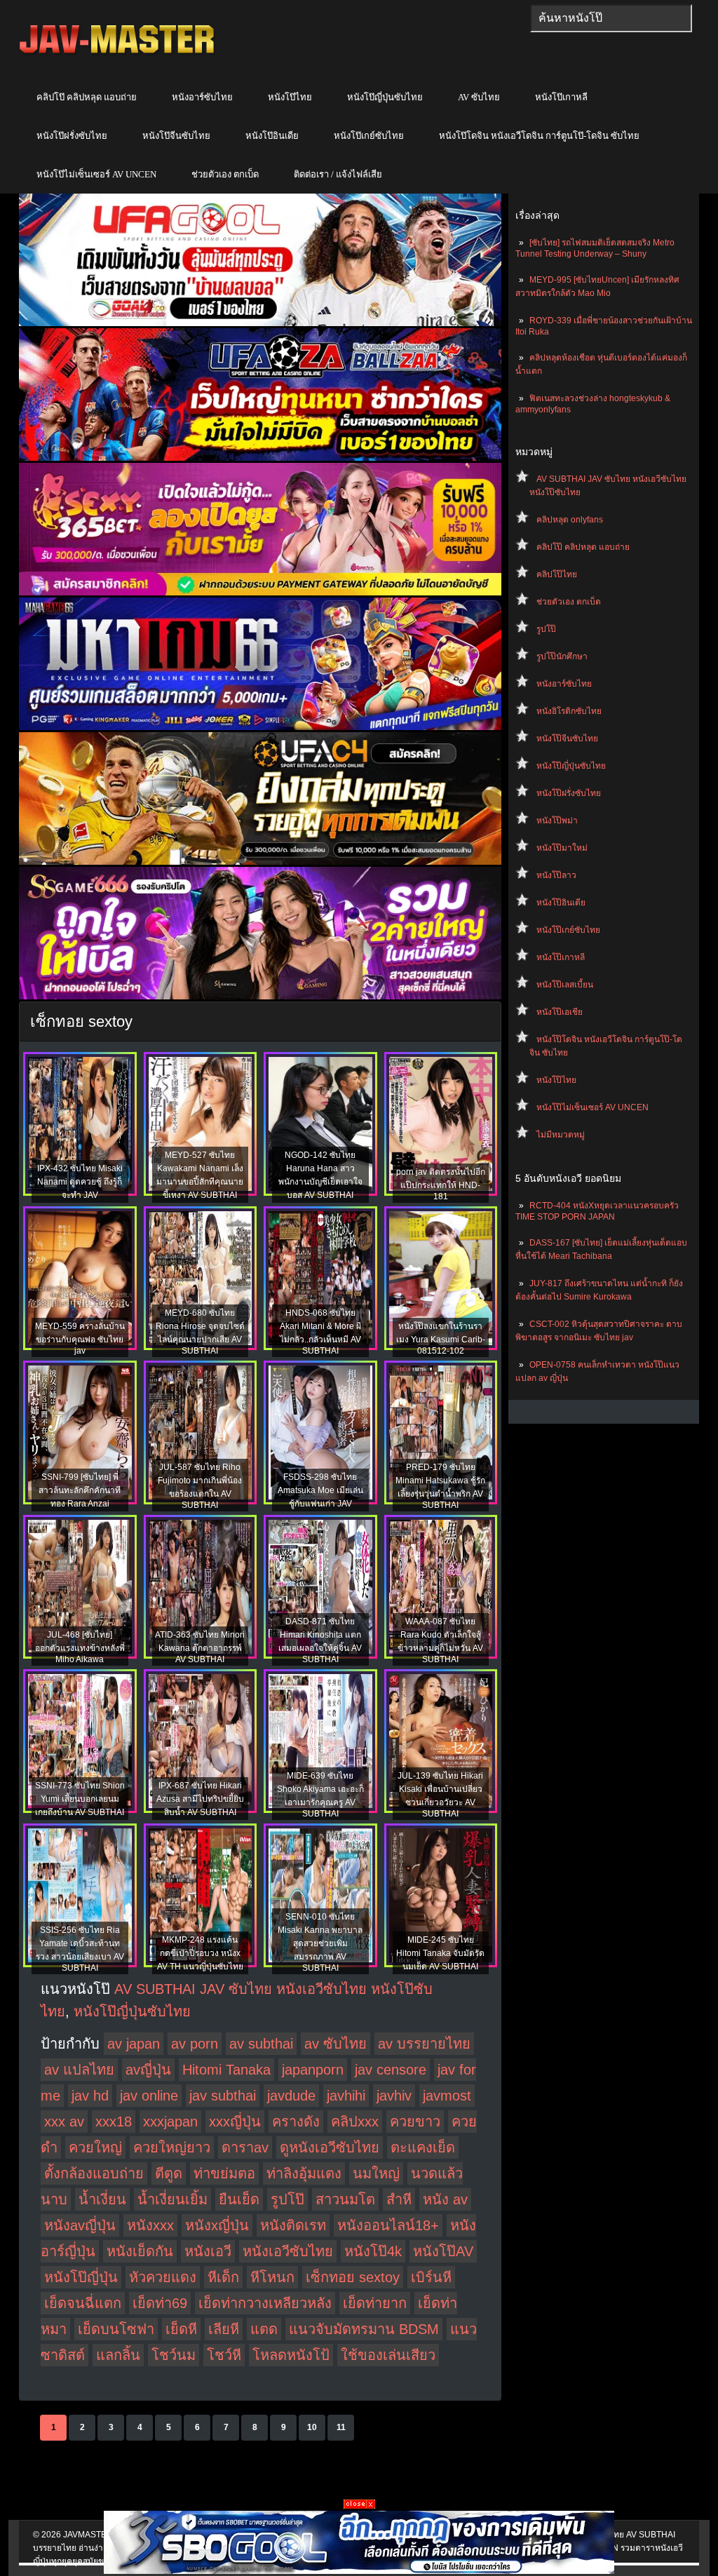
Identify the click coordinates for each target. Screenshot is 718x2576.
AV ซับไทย (479, 97)
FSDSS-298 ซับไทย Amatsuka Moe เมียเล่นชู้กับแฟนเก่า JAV (320, 1490)
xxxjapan (170, 2122)
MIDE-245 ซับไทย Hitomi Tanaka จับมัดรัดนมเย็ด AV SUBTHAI (440, 1953)
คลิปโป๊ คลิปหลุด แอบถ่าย (87, 97)
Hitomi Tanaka (226, 2070)
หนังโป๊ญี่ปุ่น (81, 2277)
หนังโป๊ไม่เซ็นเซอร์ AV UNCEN (96, 174)
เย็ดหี (181, 2329)
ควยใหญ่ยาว (172, 2147)
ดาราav (245, 2147)
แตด (264, 2329)
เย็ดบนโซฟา (116, 2329)
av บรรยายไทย (424, 2044)
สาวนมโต (345, 2199)
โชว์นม (174, 2355)
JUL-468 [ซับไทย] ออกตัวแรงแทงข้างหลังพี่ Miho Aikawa (80, 1647)
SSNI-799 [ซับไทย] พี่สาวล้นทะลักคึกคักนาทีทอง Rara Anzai (80, 1490)
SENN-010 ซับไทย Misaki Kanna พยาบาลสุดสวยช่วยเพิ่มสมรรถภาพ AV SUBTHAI (320, 1942)
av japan (134, 2044)
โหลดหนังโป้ (291, 2355)
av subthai (261, 2044)
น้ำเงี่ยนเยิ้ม (172, 2199)
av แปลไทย (79, 2070)
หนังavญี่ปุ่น (80, 2225)
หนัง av (445, 2199)
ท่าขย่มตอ (224, 2173)
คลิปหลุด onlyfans (570, 520)
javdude (291, 2096)
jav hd (90, 2096)
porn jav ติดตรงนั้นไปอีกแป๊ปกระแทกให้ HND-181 (441, 1184)
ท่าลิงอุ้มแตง (304, 2173)
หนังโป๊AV (443, 2251)
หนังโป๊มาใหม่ (562, 848)
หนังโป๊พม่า (557, 821)
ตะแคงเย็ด (423, 2147)
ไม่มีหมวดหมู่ (561, 1135)
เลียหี (224, 2329)
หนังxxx (150, 2225)
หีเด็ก (223, 2277)
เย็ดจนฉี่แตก (83, 2303)
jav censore (391, 2070)
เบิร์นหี (431, 2277)
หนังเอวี (208, 2251)
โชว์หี (224, 2355)
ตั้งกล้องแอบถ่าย (94, 2173)
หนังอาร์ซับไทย (202, 97)
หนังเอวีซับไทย (288, 2251)
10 (312, 2427)
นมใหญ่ (376, 2173)
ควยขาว (415, 2122)
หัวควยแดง (163, 2277)
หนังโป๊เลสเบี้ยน (565, 985)
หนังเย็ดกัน (140, 2251)
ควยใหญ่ (95, 2147)
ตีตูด (169, 2173)
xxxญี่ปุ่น (235, 2122)
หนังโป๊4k (373, 2251)
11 (341, 2427)
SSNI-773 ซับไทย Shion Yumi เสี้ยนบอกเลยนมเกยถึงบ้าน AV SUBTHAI (80, 1799)
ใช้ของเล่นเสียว (388, 2355)
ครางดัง (296, 2122)
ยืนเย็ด (239, 2199)
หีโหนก (272, 2277)
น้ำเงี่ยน (102, 2199)
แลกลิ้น (118, 2355)
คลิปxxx (355, 2122)
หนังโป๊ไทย (290, 97)
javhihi (346, 2096)
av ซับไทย (336, 2044)
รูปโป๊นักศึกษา (562, 656)
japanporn (313, 2070)
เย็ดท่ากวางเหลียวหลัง (265, 2303)
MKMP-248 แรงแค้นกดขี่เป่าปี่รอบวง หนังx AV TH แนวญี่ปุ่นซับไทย (200, 1953)
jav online (149, 2096)
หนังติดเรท (293, 2225)
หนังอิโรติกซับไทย (569, 711)
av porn (195, 2044)
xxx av (64, 2122)
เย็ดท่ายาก (375, 2303)
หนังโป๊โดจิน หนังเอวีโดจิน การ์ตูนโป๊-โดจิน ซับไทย (539, 136)
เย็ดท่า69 (160, 2303)
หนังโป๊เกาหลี (561, 97)
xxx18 (114, 2122)
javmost (447, 2096)
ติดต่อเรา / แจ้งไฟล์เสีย (338, 174)
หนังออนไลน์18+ (388, 2225)
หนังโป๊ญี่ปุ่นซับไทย (385, 97)
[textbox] (611, 18)
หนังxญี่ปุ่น (217, 2225)
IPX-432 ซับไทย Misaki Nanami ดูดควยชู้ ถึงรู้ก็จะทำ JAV (80, 1182)
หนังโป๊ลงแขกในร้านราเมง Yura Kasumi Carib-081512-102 (441, 1338)
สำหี (399, 2199)
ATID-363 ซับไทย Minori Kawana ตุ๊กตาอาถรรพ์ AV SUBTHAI (200, 1647)
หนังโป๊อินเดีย (272, 136)
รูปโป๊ (546, 629)
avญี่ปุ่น (148, 2070)
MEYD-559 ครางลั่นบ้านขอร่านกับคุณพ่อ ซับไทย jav (80, 1338)
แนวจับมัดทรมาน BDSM (364, 2329)
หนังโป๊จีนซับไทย (176, 136)
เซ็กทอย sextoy (353, 2277)
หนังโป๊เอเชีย (560, 1012)
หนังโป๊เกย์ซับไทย (369, 136)
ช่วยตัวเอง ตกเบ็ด (225, 174)
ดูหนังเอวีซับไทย (330, 2147)
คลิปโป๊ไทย (557, 574)
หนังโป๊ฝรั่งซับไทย (72, 136)
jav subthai (223, 2096)
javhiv (394, 2096)
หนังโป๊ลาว (556, 875)
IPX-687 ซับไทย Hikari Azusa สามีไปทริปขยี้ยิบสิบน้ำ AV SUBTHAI (200, 1799)
